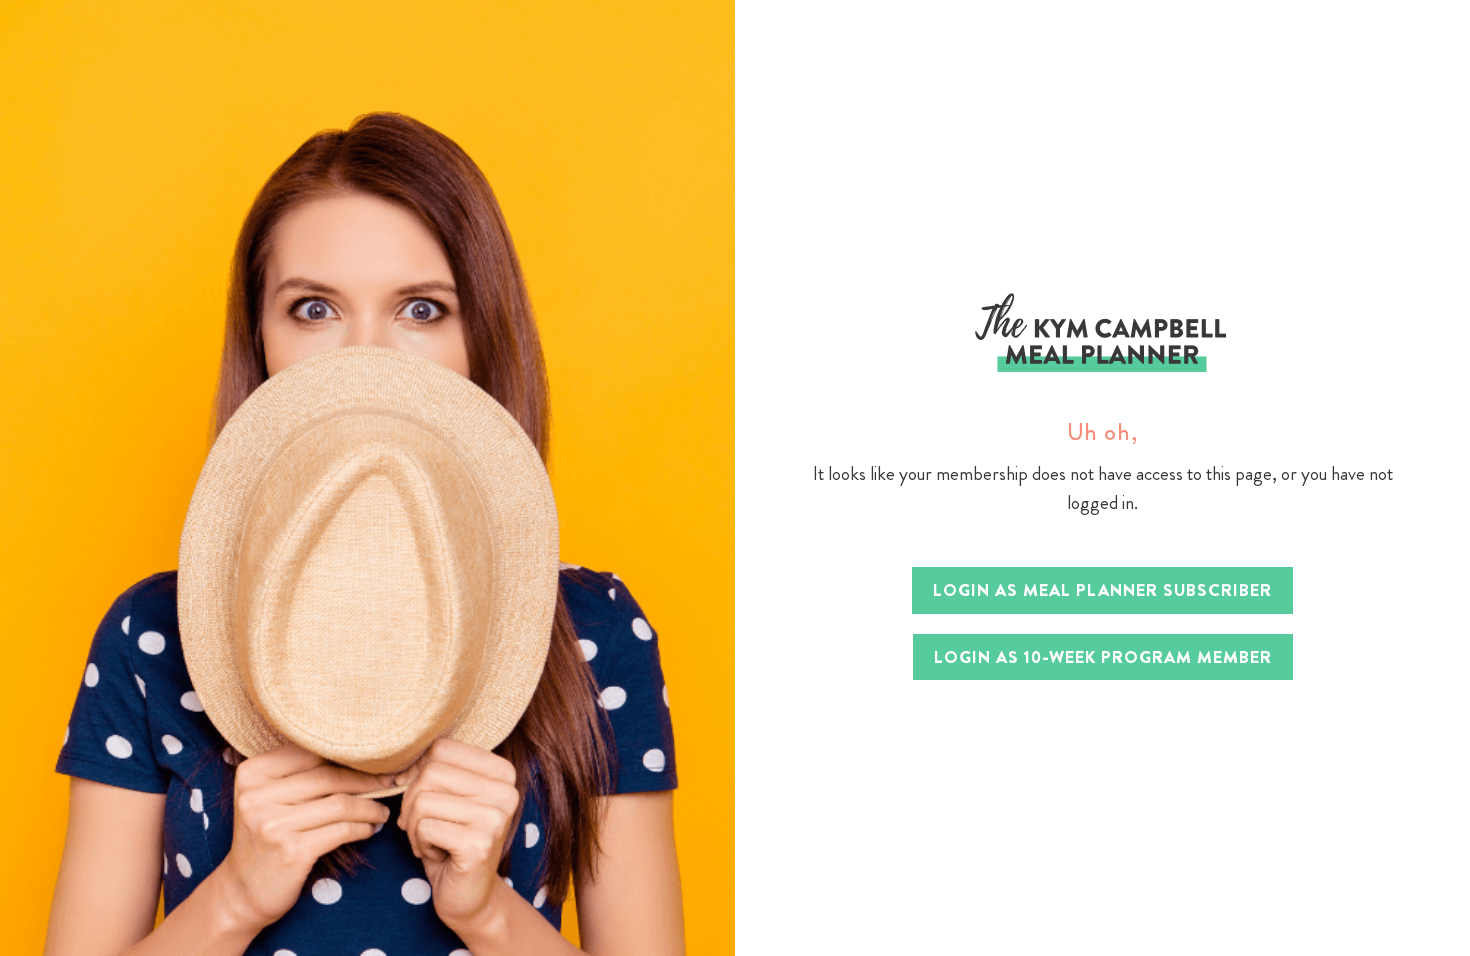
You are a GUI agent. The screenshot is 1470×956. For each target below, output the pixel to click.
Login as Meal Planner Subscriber (1102, 590)
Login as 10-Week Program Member (1103, 657)
